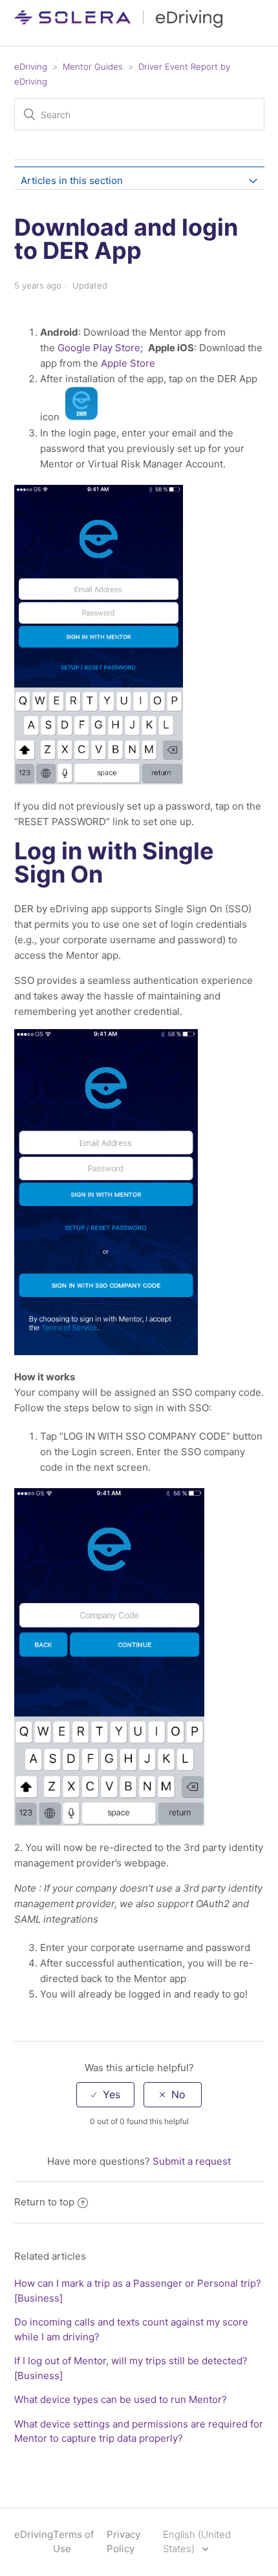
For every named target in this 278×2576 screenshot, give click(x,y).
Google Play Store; (100, 348)
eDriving (31, 66)
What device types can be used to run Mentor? (121, 2399)
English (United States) (197, 2542)
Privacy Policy (123, 2542)
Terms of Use (73, 2542)
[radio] (105, 2095)
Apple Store (128, 363)
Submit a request (192, 2161)
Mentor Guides (93, 66)
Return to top (44, 2202)
